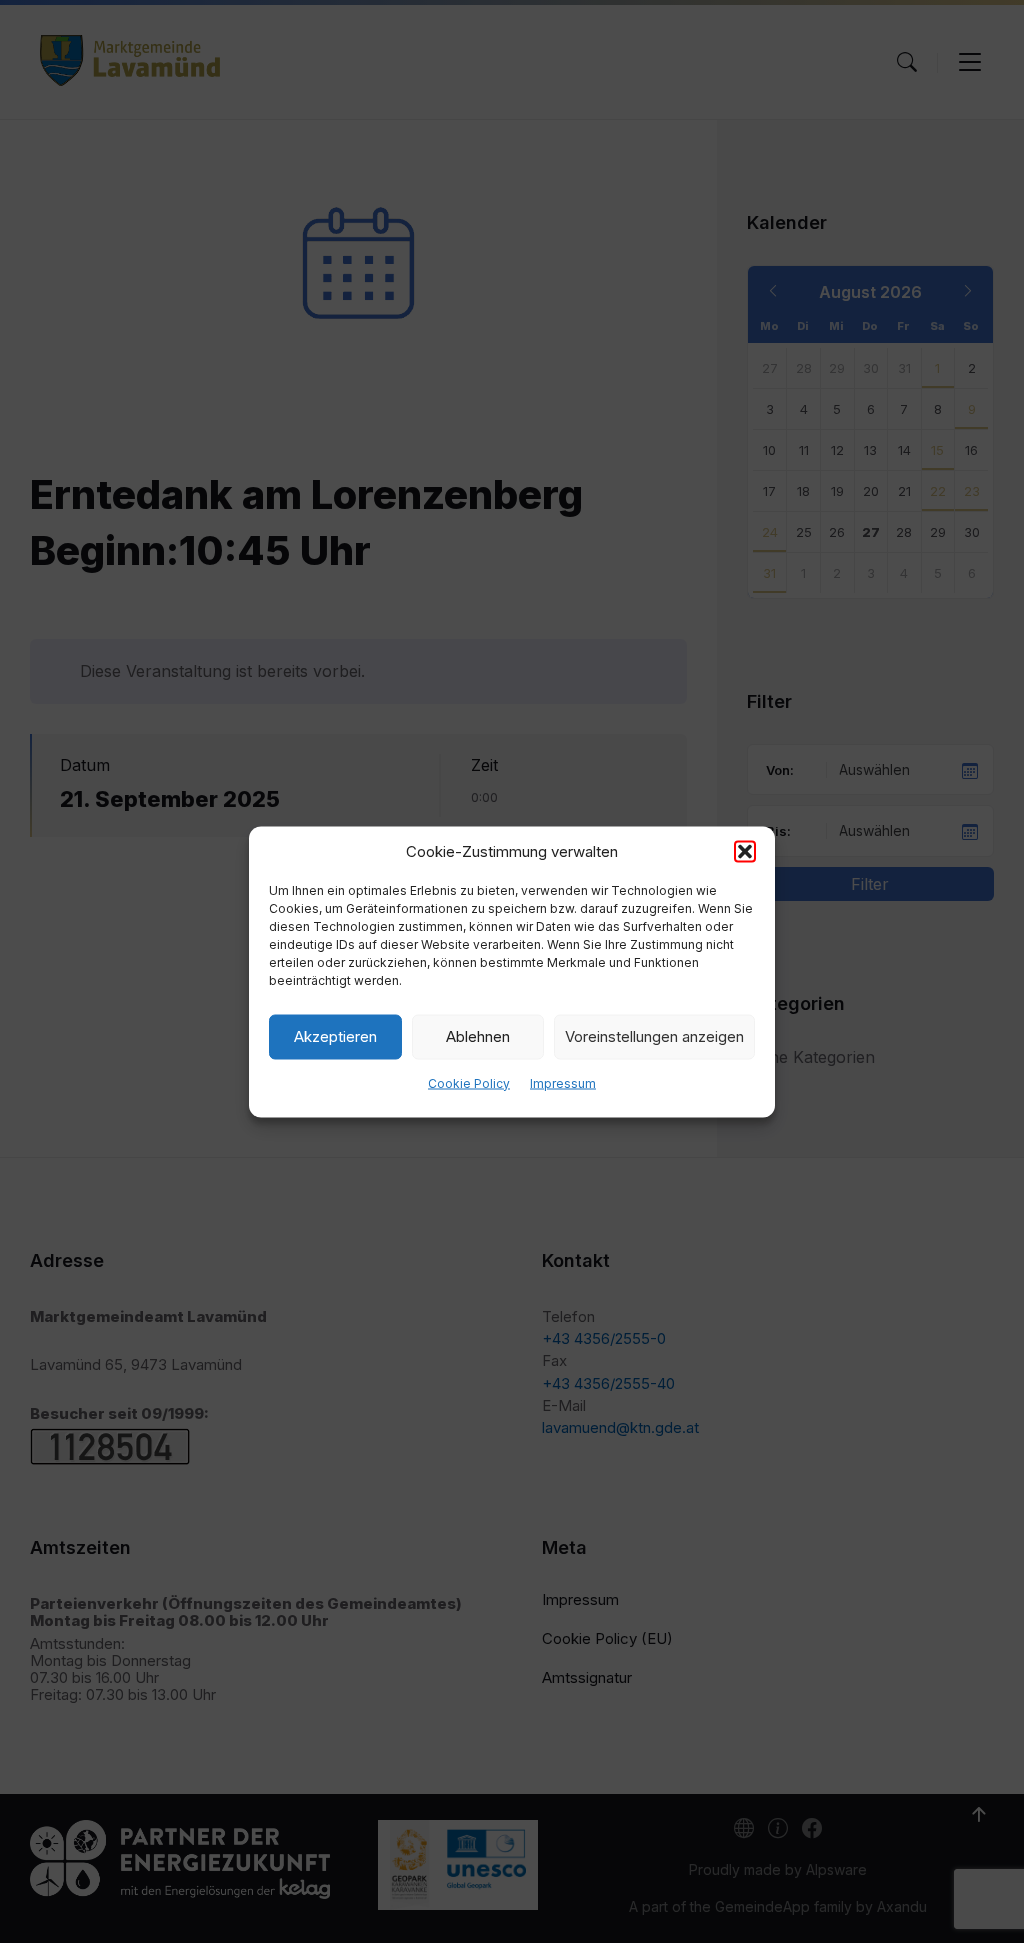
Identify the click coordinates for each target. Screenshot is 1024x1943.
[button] (745, 851)
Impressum (563, 1082)
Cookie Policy (469, 1082)
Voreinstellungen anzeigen (654, 1036)
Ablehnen (478, 1036)
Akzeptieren (335, 1036)
